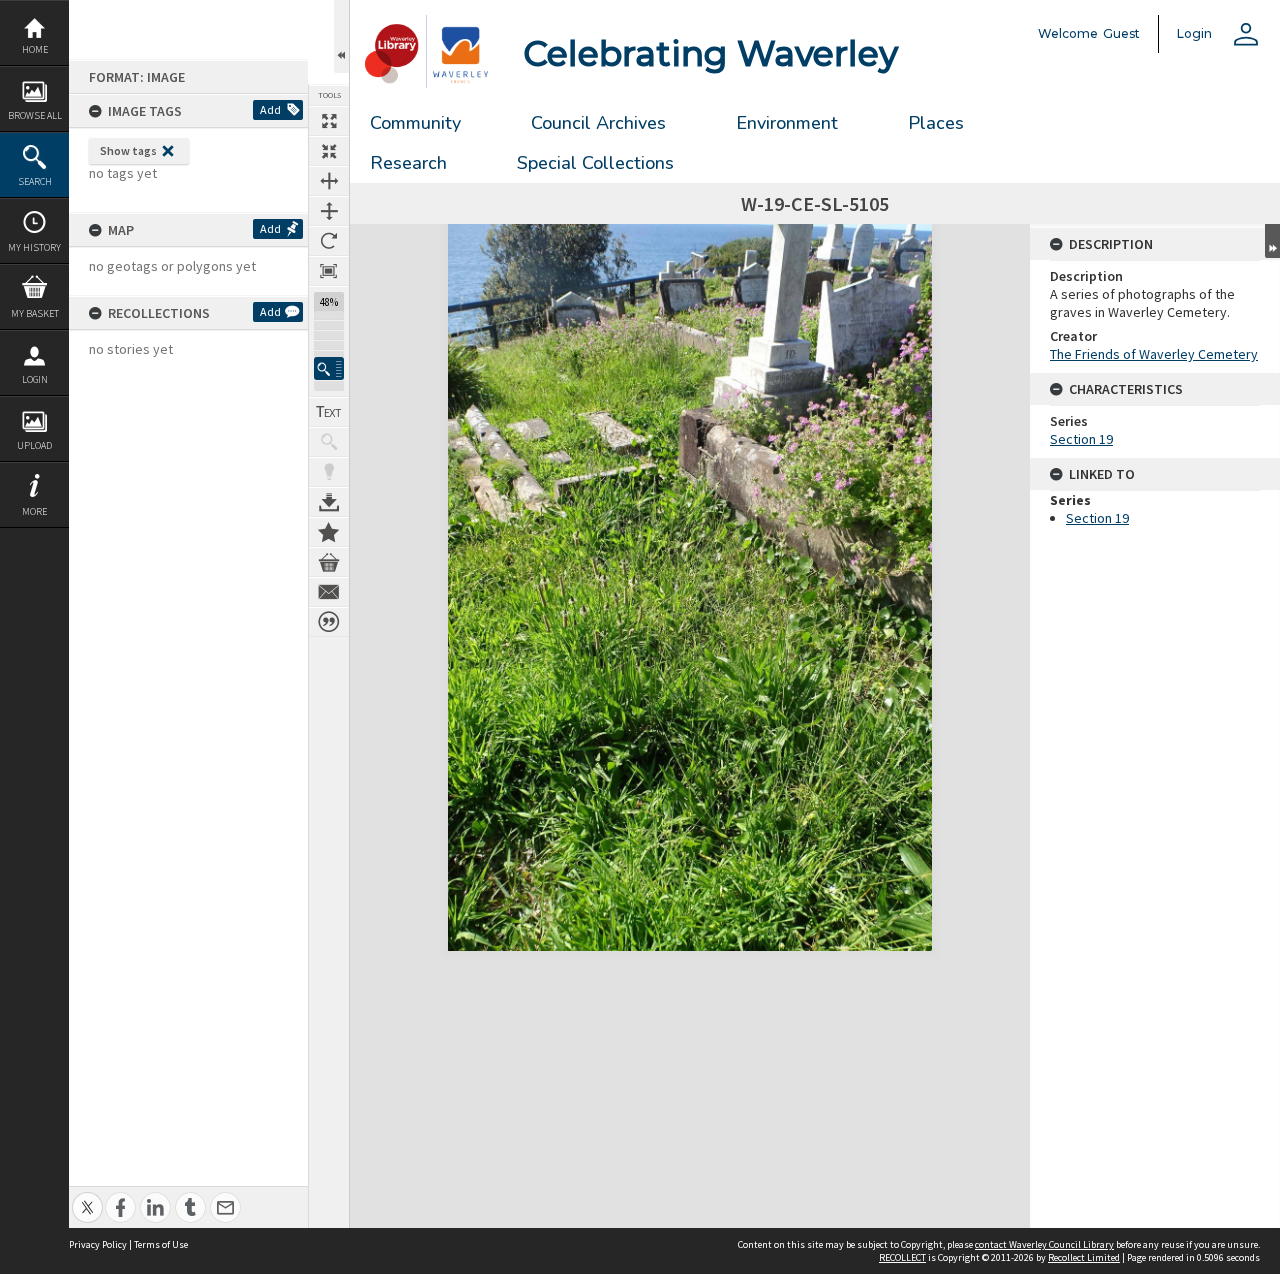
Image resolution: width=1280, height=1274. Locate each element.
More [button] (34, 511)
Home (35, 49)
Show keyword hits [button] (329, 442)
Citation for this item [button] (329, 622)
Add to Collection (329, 532)
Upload (34, 445)
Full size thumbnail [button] (329, 121)
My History (34, 247)
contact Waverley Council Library (1044, 1244)
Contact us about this (329, 592)
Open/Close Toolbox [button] (341, 36)
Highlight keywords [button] (329, 472)
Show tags (128, 150)
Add (270, 109)
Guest (1121, 33)
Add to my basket (329, 562)
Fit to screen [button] (329, 151)
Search (35, 181)
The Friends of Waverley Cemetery (1154, 354)
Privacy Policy (98, 1244)
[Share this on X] (87, 1196)
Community (415, 123)
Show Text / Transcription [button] (329, 412)
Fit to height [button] (329, 211)
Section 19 (1081, 439)
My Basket (35, 313)
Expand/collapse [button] (1272, 241)
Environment (787, 123)
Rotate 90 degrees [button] (329, 241)
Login (35, 379)
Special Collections (595, 163)
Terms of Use (161, 1244)
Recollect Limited (1084, 1257)
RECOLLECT (902, 1257)
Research (408, 163)
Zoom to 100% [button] (329, 271)
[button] (329, 368)
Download (329, 502)
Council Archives (598, 123)
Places (936, 123)
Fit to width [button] (329, 181)
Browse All (35, 115)
